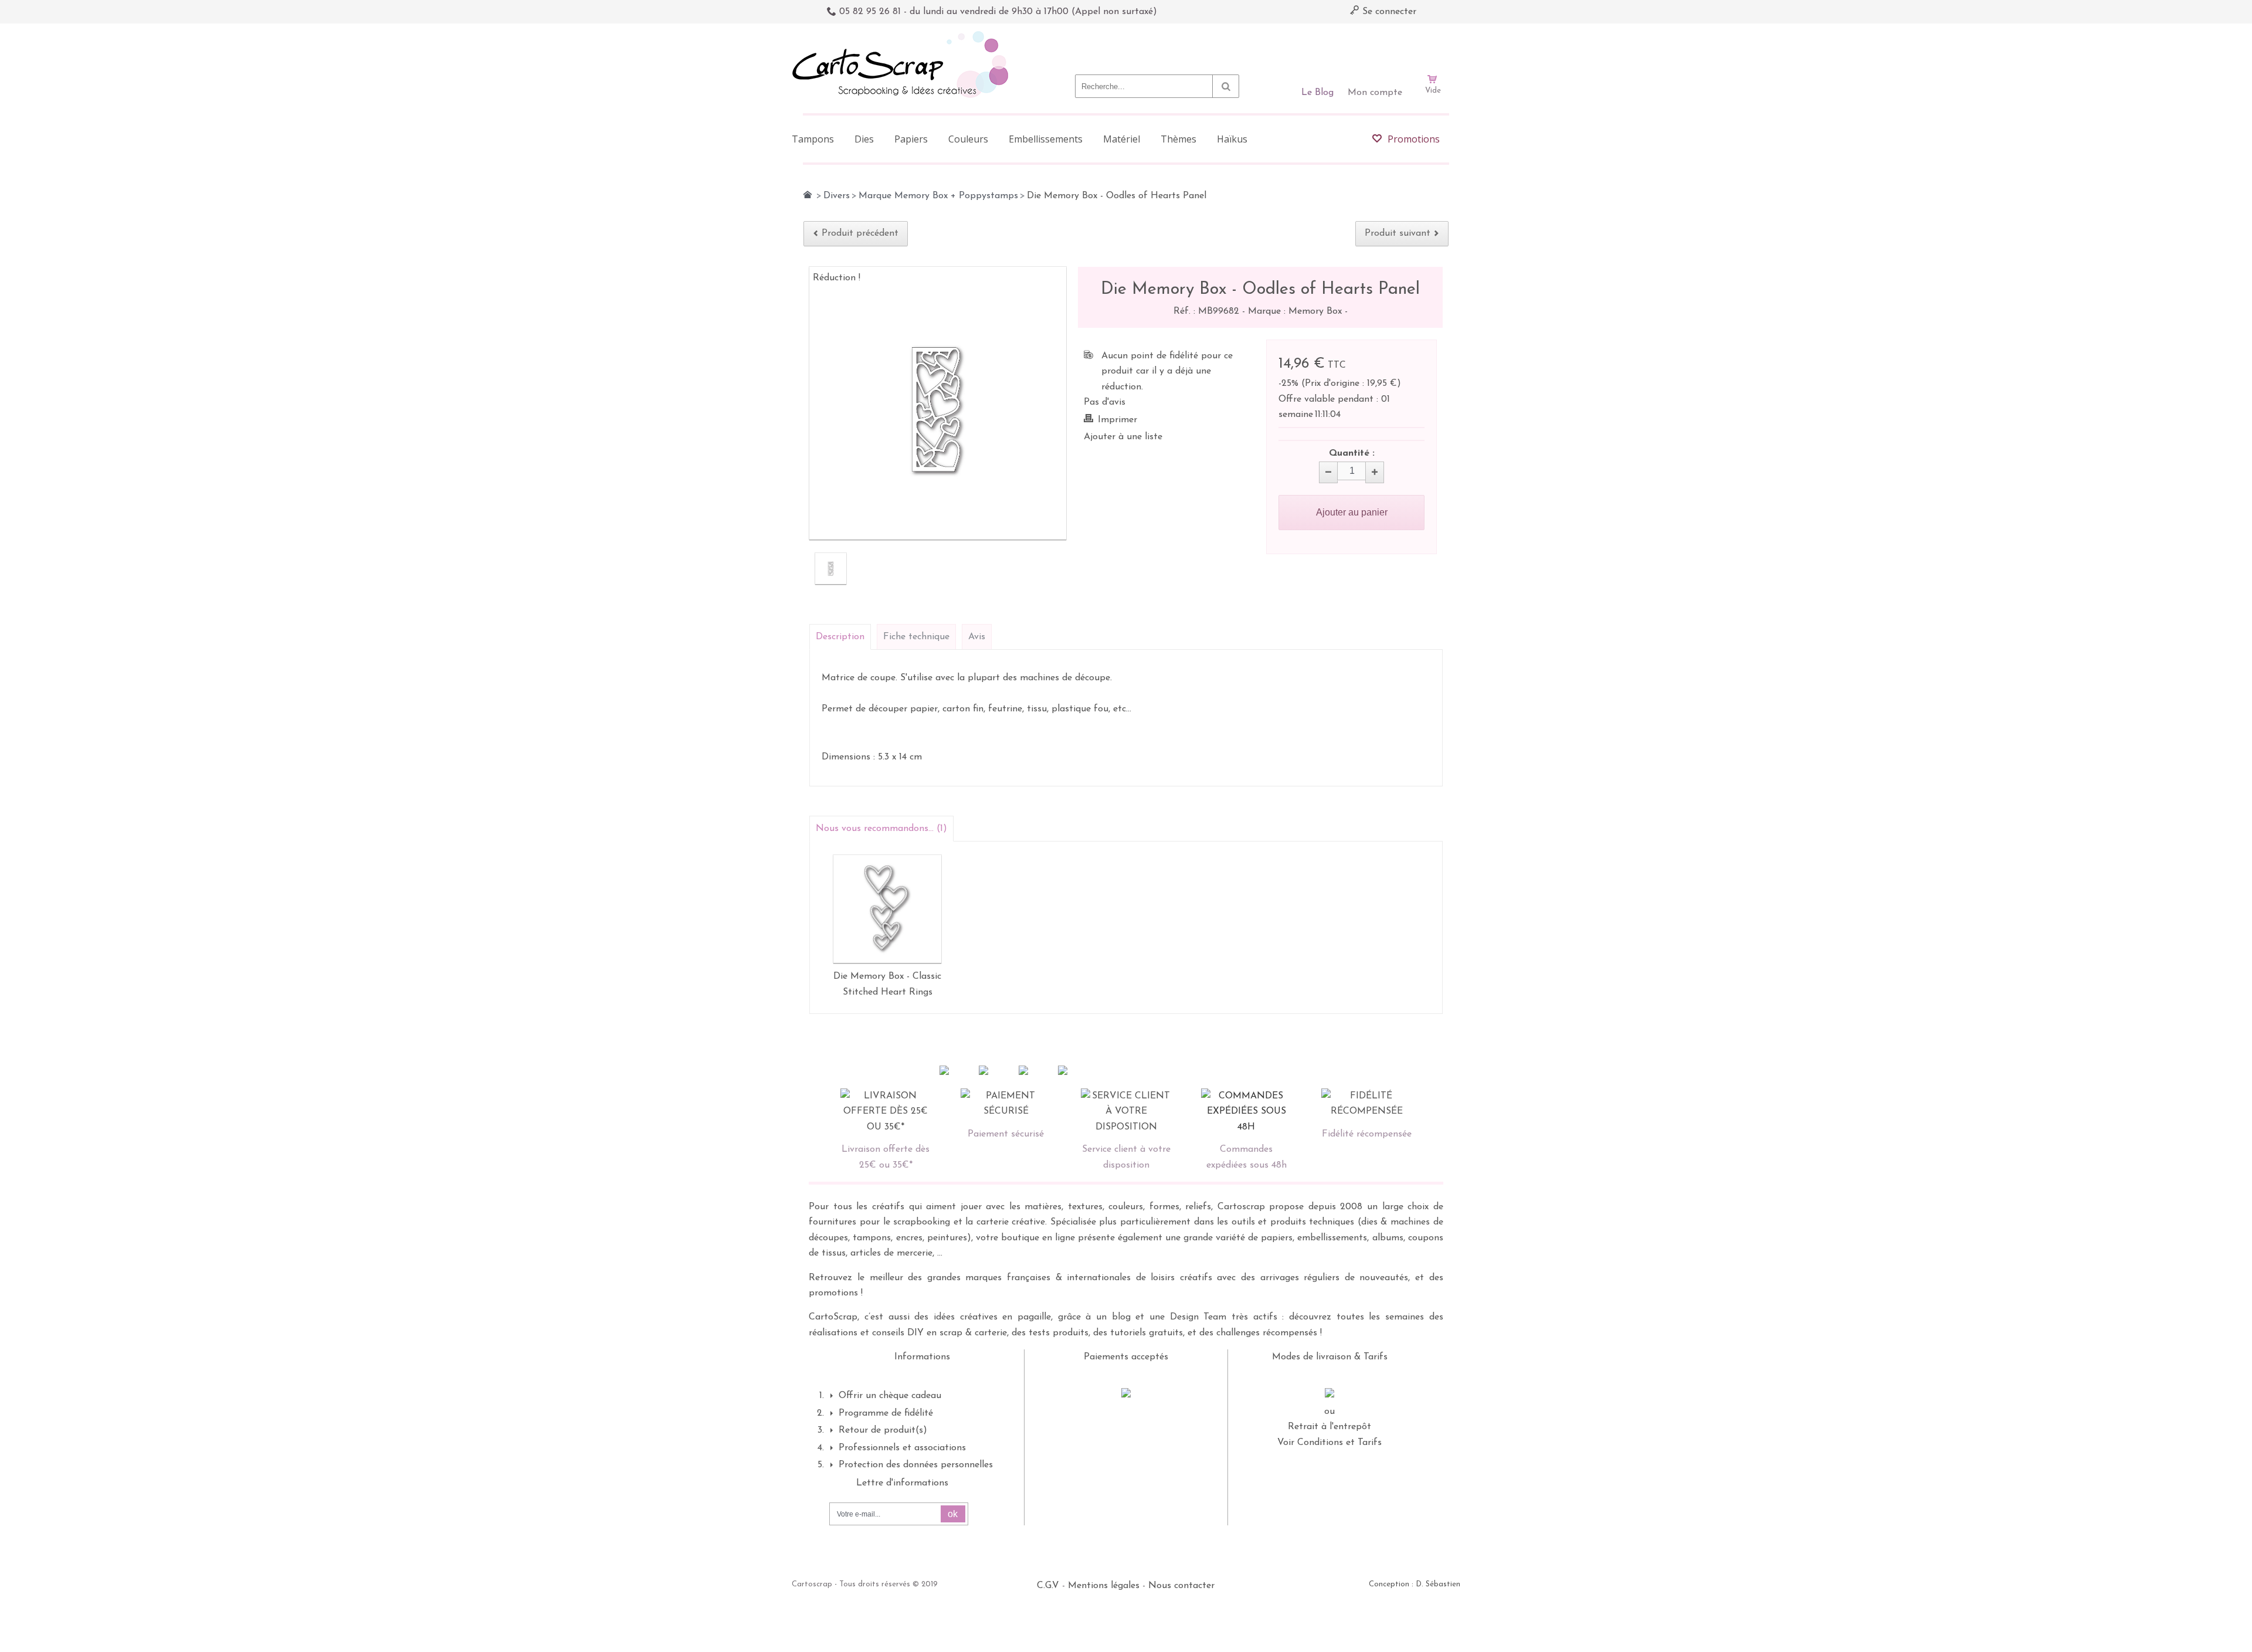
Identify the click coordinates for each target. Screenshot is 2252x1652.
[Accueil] (808, 195)
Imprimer (1117, 420)
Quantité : (1352, 453)
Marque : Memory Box (1296, 311)
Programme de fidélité (886, 1413)
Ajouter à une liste (1123, 437)
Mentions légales (1104, 1586)
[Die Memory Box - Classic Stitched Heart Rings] (887, 909)
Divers (837, 196)
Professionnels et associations (902, 1448)
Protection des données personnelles (916, 1465)
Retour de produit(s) (883, 1430)
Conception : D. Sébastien (1415, 1584)
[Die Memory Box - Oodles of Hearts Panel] (831, 569)
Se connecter (1388, 12)
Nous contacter (1181, 1586)
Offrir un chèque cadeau (890, 1396)
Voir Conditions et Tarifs (1330, 1443)
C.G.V (1048, 1586)
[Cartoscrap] (903, 35)
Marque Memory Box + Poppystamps (938, 196)
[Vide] (1433, 46)
